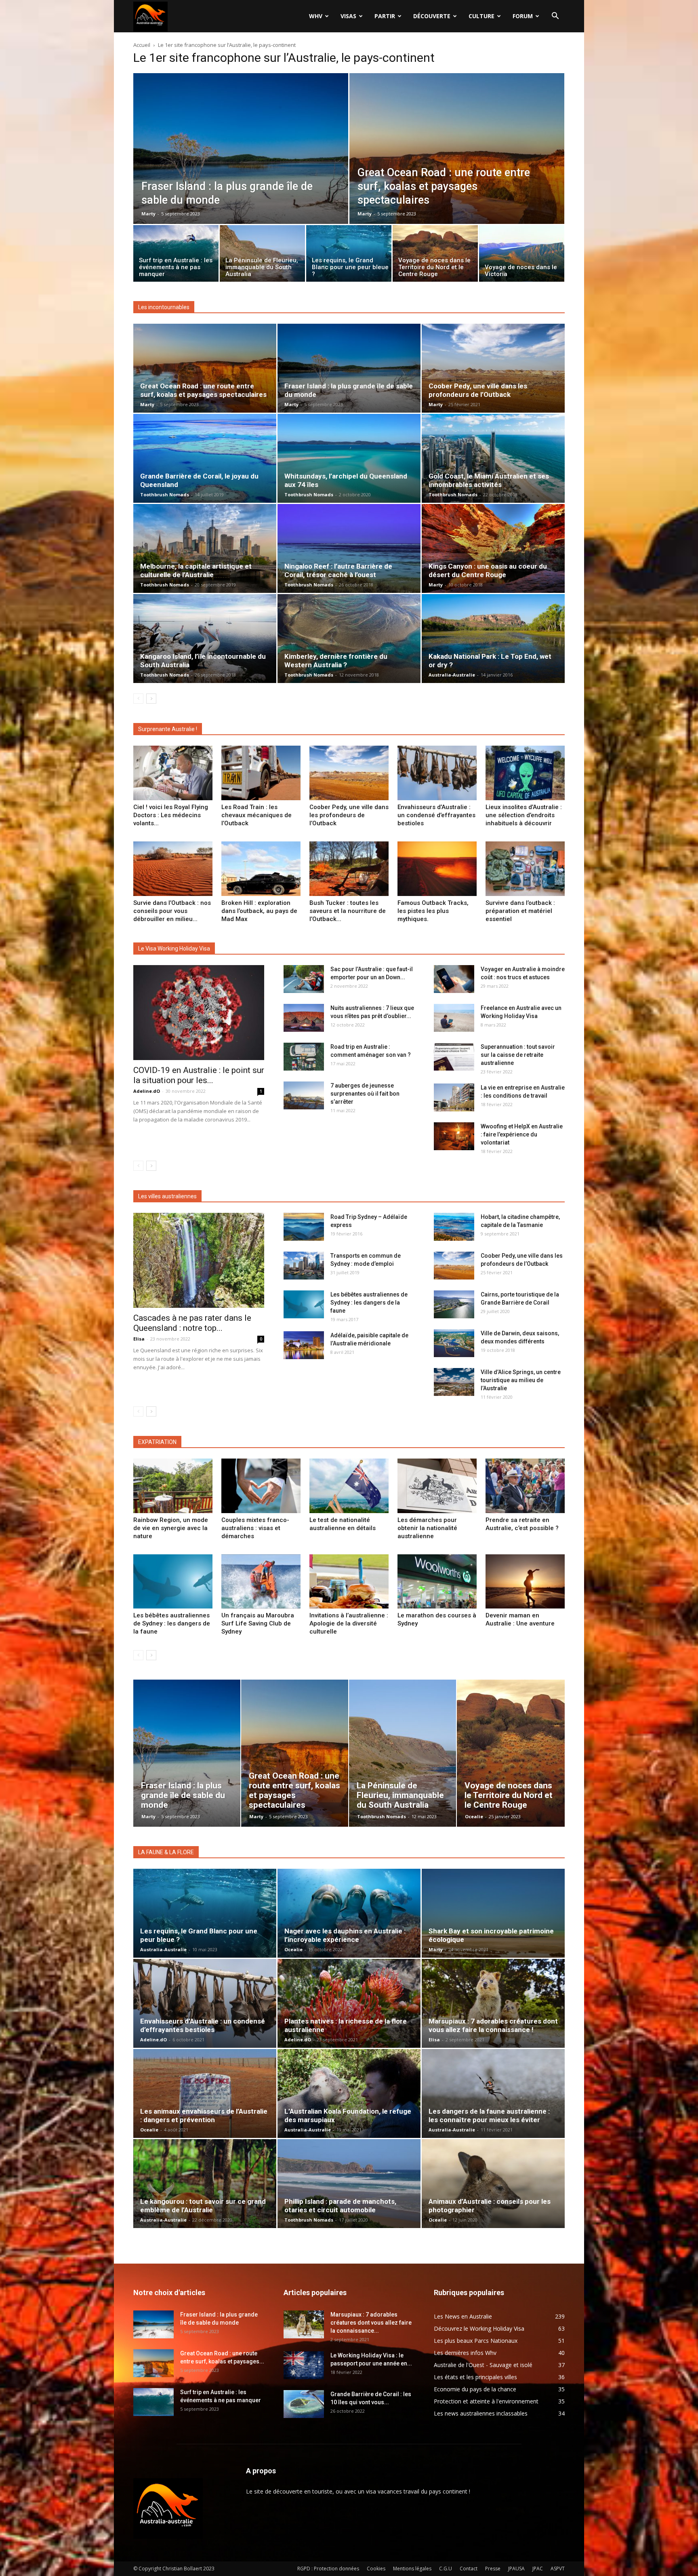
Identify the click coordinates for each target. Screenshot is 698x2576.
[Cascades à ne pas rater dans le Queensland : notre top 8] (199, 1260)
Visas (348, 16)
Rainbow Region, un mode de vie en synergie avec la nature (171, 1528)
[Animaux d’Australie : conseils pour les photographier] (493, 2184)
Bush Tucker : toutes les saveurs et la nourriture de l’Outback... (348, 911)
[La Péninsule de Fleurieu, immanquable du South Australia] (262, 255)
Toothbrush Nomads (165, 494)
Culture (481, 16)
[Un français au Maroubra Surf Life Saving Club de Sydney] (261, 1582)
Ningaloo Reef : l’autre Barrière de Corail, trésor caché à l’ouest (338, 570)
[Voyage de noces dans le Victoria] (522, 255)
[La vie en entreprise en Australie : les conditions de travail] (454, 1097)
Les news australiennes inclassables (481, 2413)
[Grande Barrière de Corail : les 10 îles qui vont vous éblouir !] (304, 2404)
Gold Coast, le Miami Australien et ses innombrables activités (489, 480)
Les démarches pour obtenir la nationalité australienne (427, 1528)
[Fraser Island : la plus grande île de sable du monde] (241, 167)
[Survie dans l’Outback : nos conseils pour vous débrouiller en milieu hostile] (173, 869)
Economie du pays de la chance (475, 2389)
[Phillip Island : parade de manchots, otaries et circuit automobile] (349, 2184)
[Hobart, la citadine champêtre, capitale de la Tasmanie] (454, 1227)
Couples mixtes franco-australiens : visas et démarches (255, 1528)
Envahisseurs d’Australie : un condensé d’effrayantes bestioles (436, 815)
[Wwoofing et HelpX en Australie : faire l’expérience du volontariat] (454, 1136)
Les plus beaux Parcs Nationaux (476, 2341)
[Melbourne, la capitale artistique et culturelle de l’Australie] (205, 548)
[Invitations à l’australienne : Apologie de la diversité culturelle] (349, 1582)
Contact (469, 2569)
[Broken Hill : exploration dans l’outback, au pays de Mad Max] (261, 869)
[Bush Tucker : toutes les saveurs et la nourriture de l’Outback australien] (349, 869)
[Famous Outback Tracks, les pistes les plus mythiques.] (437, 869)
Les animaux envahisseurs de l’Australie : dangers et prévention (204, 2115)
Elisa (139, 1339)
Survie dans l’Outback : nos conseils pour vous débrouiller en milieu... (172, 911)
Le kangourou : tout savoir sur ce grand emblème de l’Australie (203, 2206)
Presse (493, 2569)
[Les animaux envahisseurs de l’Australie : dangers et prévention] (205, 2093)
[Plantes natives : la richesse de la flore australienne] (349, 2003)
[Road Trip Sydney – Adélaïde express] (304, 1227)
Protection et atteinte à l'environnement (486, 2401)
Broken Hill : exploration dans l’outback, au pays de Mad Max (259, 911)
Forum (523, 16)
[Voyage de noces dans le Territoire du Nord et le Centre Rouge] (435, 255)
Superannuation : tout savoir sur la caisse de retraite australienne (518, 1055)
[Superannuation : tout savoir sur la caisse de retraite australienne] (454, 1057)
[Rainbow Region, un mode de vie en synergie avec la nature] (173, 1486)
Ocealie (474, 1816)
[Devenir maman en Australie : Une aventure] (525, 1582)
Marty (148, 214)
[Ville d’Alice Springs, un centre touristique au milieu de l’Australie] (454, 1382)
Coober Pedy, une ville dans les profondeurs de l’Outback (478, 390)
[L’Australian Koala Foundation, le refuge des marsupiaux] (349, 2093)
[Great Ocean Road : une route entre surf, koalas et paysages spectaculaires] (457, 167)
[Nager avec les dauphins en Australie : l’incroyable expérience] (349, 1913)
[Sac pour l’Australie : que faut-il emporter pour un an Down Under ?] (304, 979)
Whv (316, 16)
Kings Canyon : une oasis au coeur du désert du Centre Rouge (488, 570)
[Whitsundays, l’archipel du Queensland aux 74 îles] (349, 458)
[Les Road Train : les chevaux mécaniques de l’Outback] (261, 773)
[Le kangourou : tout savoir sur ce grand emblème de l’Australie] (205, 2184)
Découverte (432, 16)
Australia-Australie (452, 675)
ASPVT (558, 2569)
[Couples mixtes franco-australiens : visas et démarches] (261, 1486)
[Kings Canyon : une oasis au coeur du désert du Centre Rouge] (493, 548)
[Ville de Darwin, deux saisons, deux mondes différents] (454, 1343)
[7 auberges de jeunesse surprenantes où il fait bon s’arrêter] (304, 1095)
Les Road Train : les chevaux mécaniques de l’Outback (256, 815)
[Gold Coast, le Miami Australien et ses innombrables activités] (493, 458)
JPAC (538, 2569)
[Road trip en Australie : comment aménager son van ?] (304, 1057)
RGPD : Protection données (328, 2569)
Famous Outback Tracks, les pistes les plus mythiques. (433, 911)
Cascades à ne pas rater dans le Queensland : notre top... (192, 1323)
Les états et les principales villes (475, 2377)
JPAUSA (516, 2569)
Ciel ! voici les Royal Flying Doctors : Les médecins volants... (171, 815)
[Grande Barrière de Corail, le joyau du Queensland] (205, 458)
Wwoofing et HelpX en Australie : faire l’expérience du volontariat (522, 1134)
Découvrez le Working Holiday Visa (479, 2328)
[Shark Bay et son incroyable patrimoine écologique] (493, 1913)
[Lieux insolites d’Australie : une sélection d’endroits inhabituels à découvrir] (525, 773)
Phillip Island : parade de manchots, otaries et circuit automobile (340, 2206)
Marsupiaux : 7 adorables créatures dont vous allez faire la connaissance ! (493, 2025)
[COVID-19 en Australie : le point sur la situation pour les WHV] (199, 1013)
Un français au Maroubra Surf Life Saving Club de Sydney (258, 1623)
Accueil (142, 45)
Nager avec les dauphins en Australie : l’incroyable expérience (345, 1935)
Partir (385, 16)
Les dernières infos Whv (465, 2353)
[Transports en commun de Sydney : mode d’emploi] (304, 1266)
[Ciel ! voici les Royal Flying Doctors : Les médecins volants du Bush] (173, 773)
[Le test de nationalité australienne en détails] (349, 1486)
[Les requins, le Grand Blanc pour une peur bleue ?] (349, 255)
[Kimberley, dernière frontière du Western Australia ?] (349, 639)
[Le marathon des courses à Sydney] (437, 1582)
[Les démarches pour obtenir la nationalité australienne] (437, 1486)
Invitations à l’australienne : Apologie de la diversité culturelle (349, 1623)
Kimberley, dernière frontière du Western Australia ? (336, 661)
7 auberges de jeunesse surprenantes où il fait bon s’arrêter (365, 1094)
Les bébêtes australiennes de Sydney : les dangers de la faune (369, 1303)
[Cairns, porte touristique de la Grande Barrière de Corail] (454, 1304)
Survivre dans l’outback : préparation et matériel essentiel (520, 911)
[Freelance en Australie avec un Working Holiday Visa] (454, 1018)
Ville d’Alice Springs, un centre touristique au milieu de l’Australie (521, 1380)
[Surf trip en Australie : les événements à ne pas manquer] (176, 255)
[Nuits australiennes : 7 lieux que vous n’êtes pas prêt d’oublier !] (304, 1018)
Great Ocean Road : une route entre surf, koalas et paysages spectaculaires (203, 390)
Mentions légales (412, 2569)
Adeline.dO (147, 1091)
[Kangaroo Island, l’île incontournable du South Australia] (205, 639)
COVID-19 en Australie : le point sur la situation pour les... (199, 1075)
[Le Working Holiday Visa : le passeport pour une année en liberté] (304, 2365)
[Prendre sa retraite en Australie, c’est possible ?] (525, 1486)
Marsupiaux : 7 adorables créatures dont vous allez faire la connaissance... (371, 2323)
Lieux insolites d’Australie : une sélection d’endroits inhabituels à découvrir (524, 815)
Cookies (376, 2569)
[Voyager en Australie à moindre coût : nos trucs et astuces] (454, 979)
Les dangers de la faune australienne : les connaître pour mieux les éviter (489, 2115)
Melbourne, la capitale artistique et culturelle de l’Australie (196, 570)
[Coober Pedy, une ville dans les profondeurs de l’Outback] (493, 368)
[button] (555, 17)
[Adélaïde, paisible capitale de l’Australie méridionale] (304, 1345)
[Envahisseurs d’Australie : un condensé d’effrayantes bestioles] (437, 773)
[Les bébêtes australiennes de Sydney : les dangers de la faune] (304, 1304)
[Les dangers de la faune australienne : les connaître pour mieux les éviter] (493, 2093)
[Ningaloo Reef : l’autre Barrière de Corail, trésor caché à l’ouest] (349, 548)
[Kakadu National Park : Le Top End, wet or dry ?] (493, 639)
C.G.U (446, 2569)
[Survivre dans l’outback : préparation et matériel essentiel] (525, 869)
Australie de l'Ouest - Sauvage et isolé (483, 2365)
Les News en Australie (463, 2316)
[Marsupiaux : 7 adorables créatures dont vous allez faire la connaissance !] (493, 2003)
